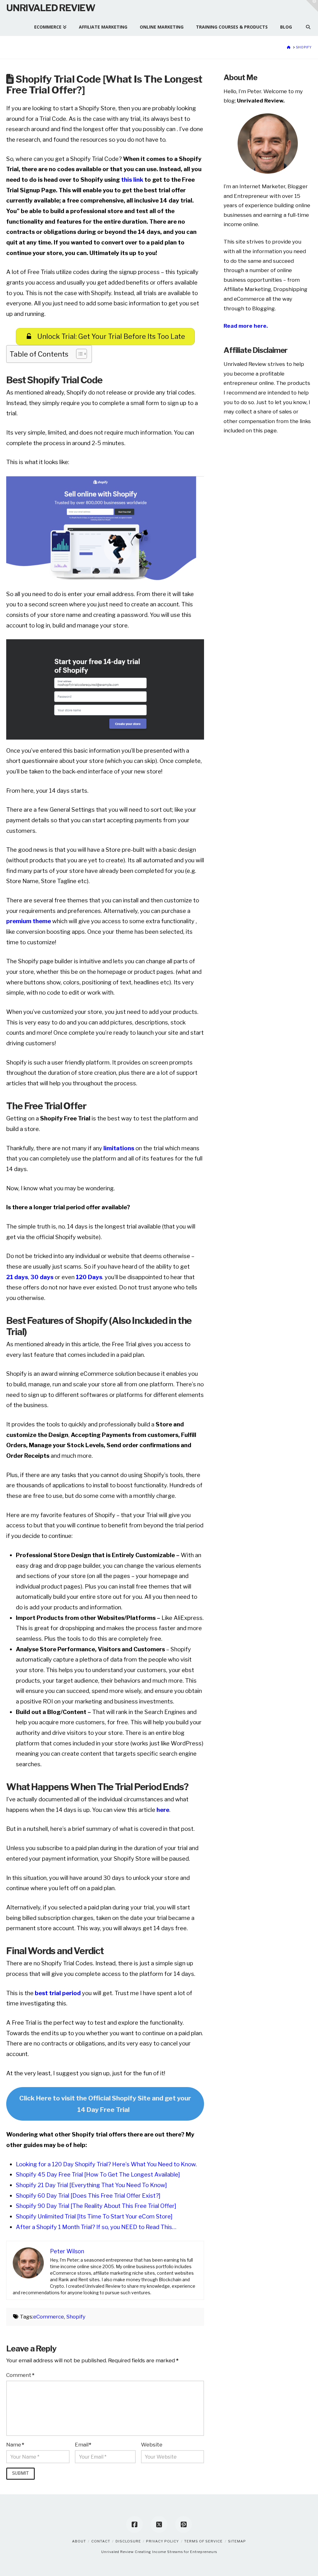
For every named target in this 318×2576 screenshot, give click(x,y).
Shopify (76, 2317)
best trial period (57, 1993)
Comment (20, 2375)
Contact (101, 2541)
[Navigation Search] (305, 24)
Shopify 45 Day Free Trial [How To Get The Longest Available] (98, 2175)
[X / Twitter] (159, 2524)
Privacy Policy (162, 2541)
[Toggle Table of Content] (78, 354)
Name (15, 2445)
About (79, 2541)
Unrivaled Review (51, 8)
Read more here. (246, 326)
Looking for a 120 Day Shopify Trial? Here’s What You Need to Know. (106, 2164)
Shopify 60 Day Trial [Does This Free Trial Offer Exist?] (88, 2196)
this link (132, 180)
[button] (312, 6)
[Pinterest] (184, 2524)
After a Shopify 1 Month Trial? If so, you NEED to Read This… (96, 2227)
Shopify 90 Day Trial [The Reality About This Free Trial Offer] (96, 2206)
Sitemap (237, 2541)
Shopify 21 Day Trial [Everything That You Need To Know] (91, 2185)
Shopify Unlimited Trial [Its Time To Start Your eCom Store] (94, 2216)
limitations (119, 1148)
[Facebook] (134, 2524)
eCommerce (49, 2317)
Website (152, 2445)
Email (83, 2445)
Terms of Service (203, 2541)
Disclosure (128, 2541)
